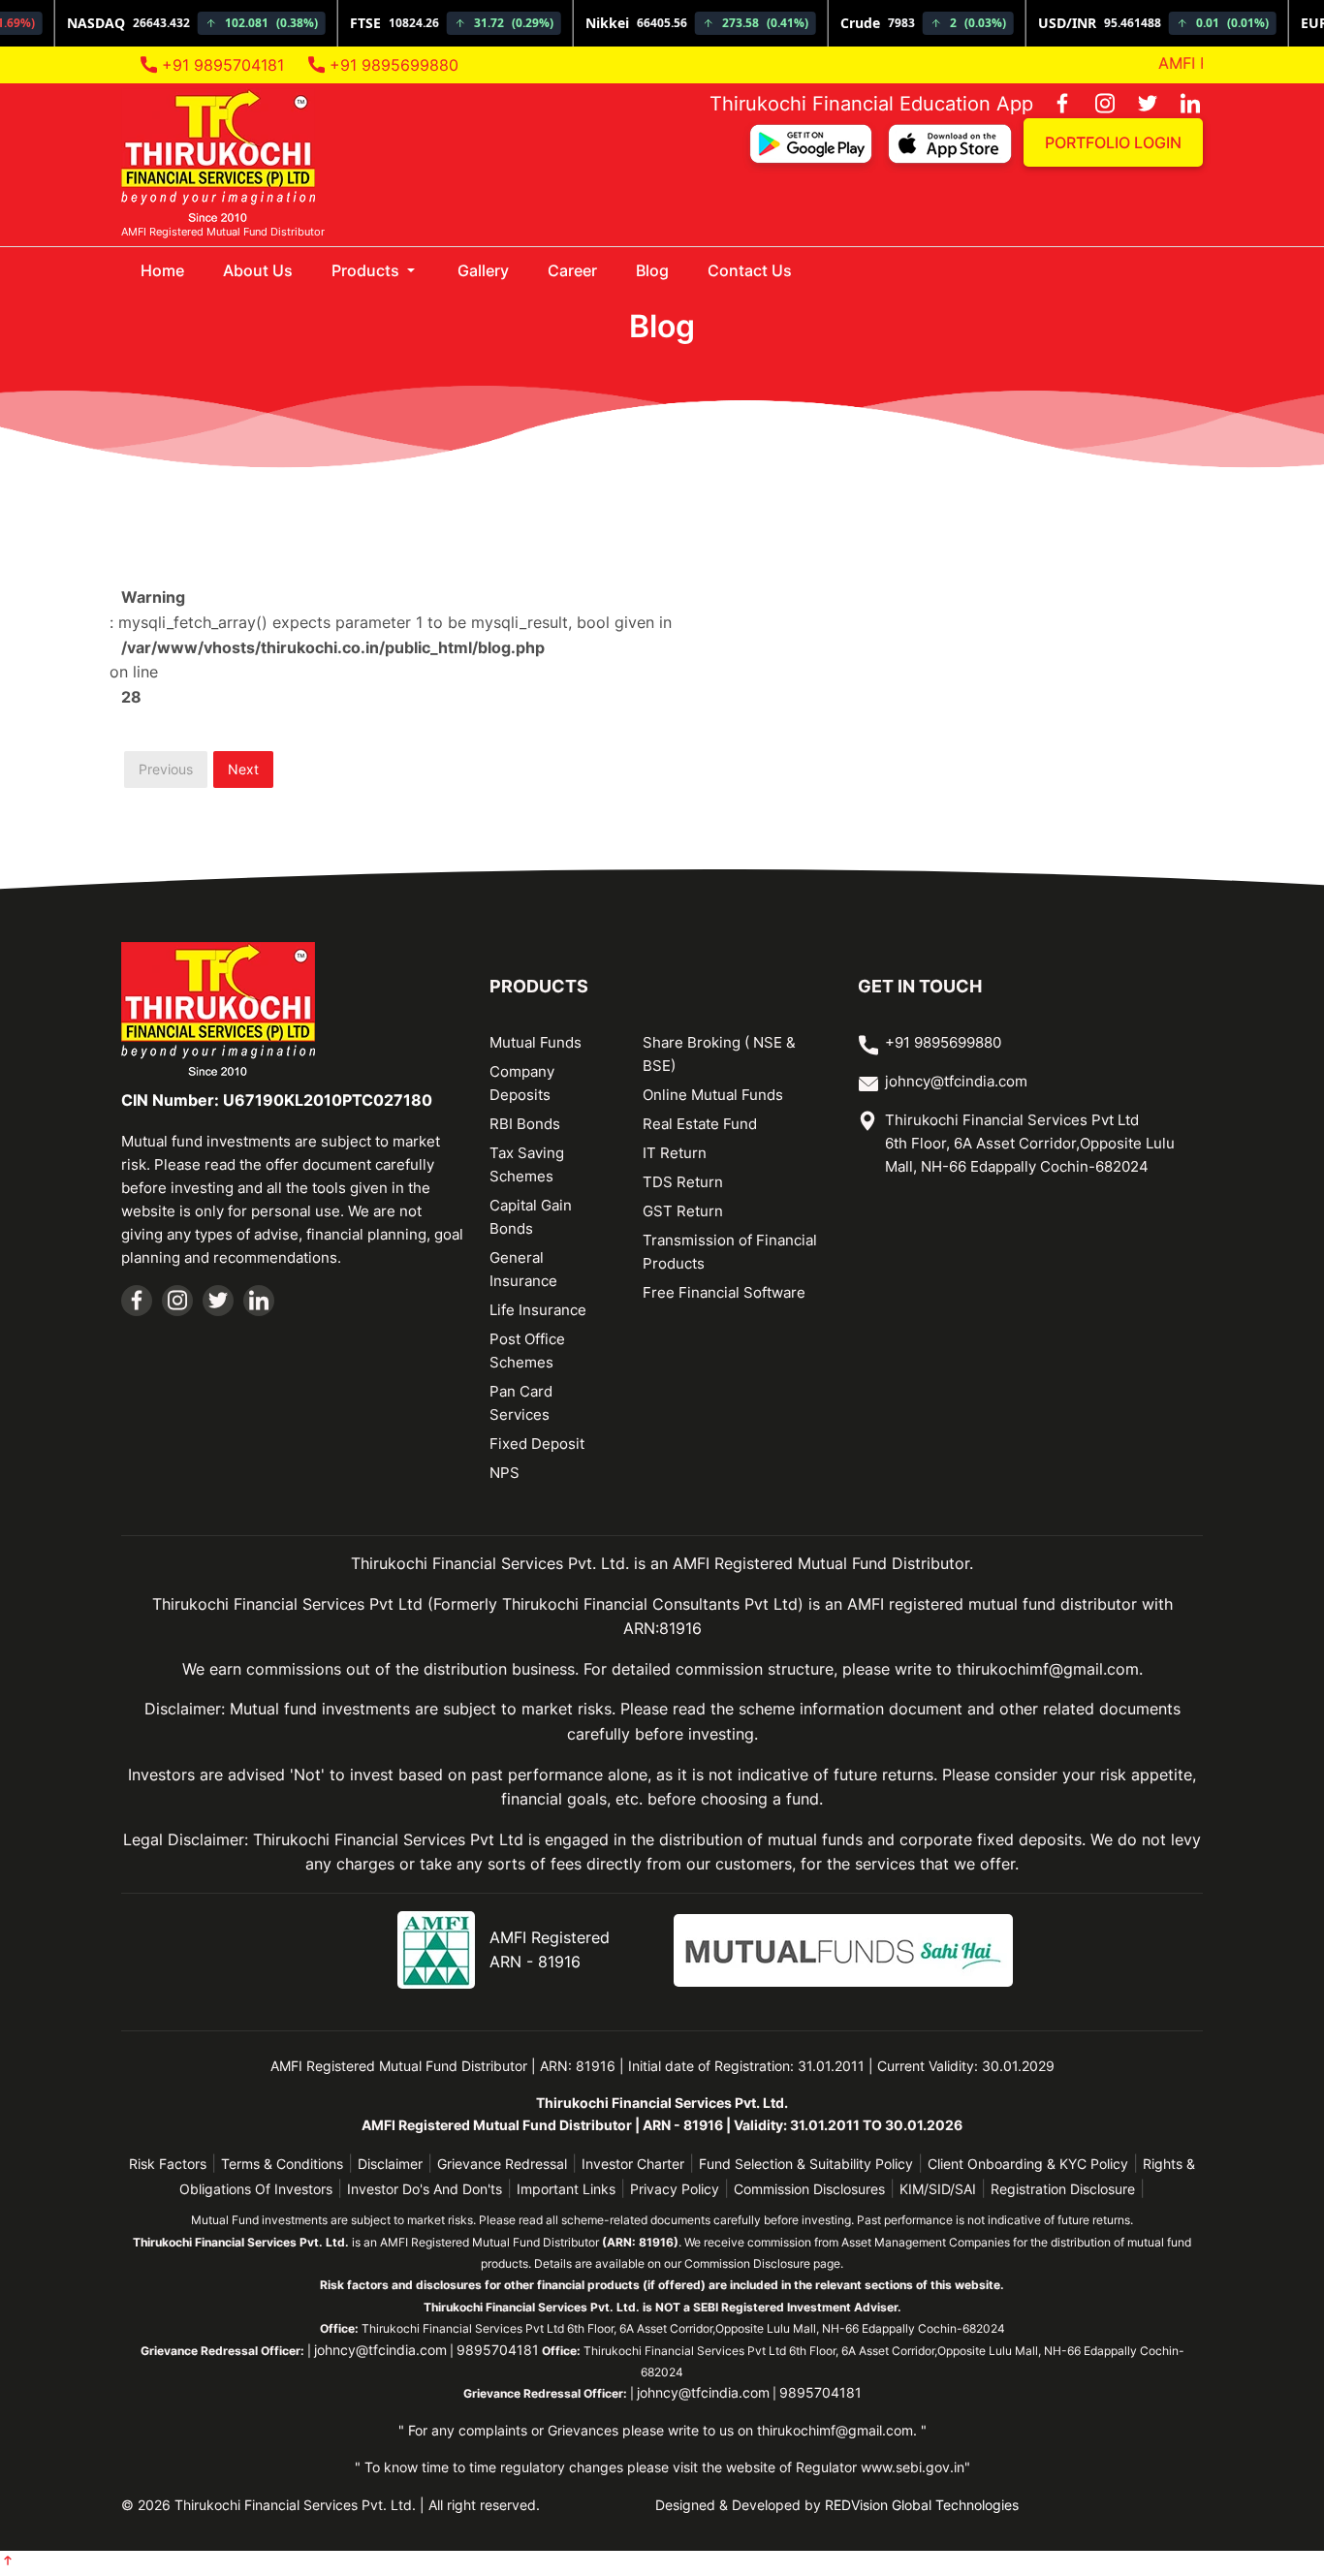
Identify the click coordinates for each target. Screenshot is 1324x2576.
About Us (258, 270)
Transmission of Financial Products (730, 1252)
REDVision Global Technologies (922, 2505)
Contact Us (750, 270)
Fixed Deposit (537, 1444)
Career (572, 270)
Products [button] (367, 270)
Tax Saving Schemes (527, 1164)
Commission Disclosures (809, 2189)
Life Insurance (538, 1310)
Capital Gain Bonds (531, 1217)
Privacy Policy (675, 2189)
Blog (652, 270)
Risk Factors (168, 2164)
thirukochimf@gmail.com (835, 2430)
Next (243, 769)
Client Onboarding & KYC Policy (1028, 2164)
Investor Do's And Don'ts (425, 2189)
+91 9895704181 (221, 65)
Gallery (483, 270)
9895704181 (498, 2350)
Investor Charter (633, 2164)
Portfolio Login (1113, 142)
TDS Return (683, 1182)
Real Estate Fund (700, 1124)
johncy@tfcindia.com (956, 1081)
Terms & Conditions (282, 2164)
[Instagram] (1095, 105)
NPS (504, 1473)
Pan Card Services (521, 1403)
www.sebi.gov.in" (915, 2467)
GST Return (683, 1211)
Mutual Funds (536, 1042)
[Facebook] (1053, 105)
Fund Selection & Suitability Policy (806, 2164)
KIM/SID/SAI (938, 2189)
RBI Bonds (525, 1124)
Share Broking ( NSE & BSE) (719, 1054)
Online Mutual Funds (713, 1095)
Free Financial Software (724, 1292)
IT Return (675, 1153)
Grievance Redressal (502, 2164)
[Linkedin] (1181, 105)
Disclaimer (390, 2164)
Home (172, 270)
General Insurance (523, 1269)
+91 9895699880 (392, 65)
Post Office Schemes (527, 1351)
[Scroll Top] (8, 2562)
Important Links (566, 2189)
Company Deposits (522, 1083)
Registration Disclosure (1063, 2189)
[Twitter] (1138, 105)
